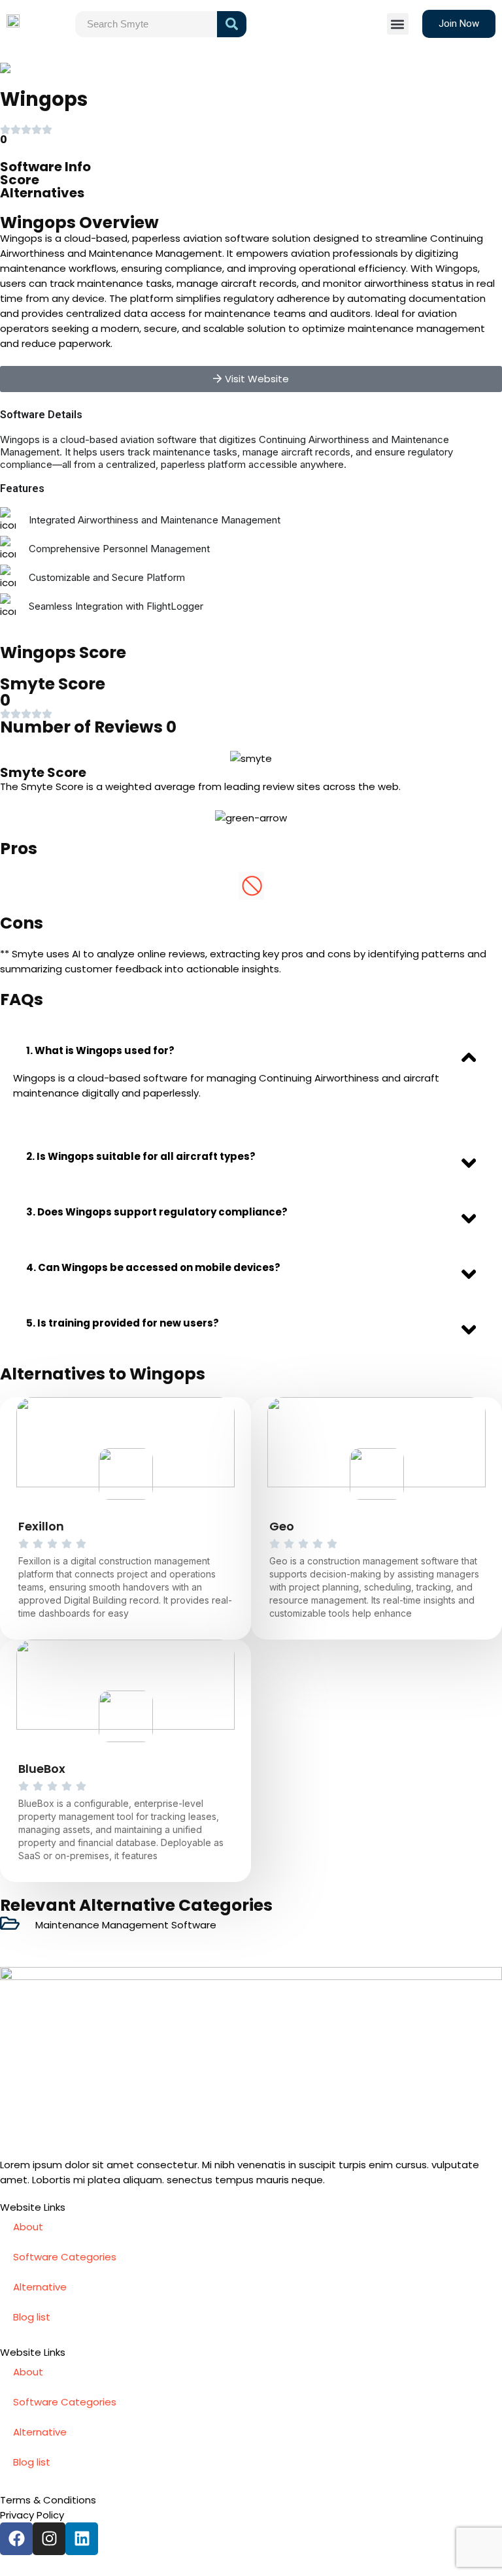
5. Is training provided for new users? (123, 1323)
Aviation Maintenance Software (123, 68)
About (28, 2227)
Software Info (45, 167)
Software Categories (65, 2257)
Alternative (40, 2287)
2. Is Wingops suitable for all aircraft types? (141, 1156)
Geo (282, 1526)
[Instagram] (49, 2539)
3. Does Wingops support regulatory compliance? (157, 1212)
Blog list (32, 2317)
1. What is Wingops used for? (100, 1050)
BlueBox (42, 1769)
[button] (398, 24)
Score (20, 180)
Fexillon (41, 1526)
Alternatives (42, 193)
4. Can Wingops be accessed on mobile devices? (153, 1267)
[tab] (251, 1050)
